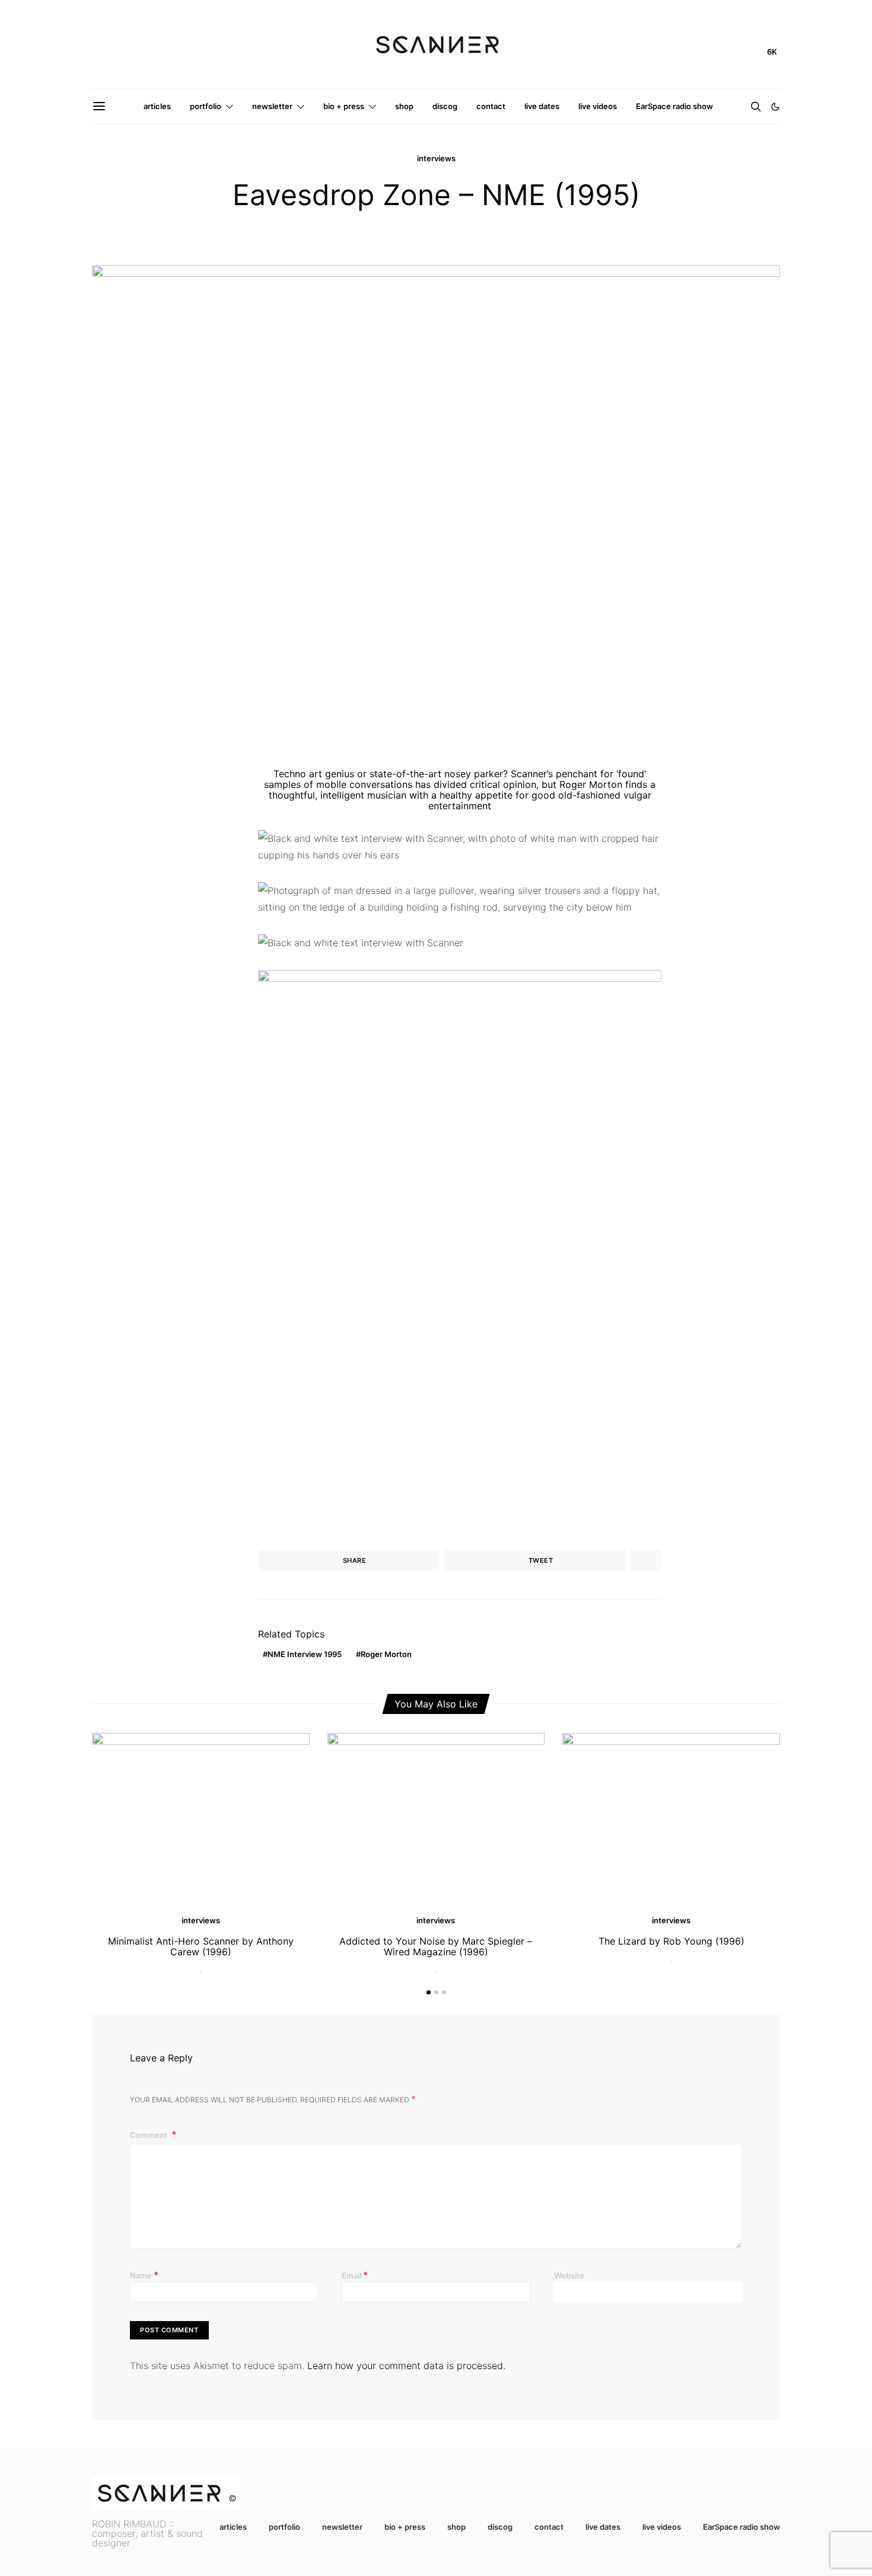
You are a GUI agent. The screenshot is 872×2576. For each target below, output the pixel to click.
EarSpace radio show (674, 106)
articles (157, 106)
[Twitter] (734, 45)
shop (404, 106)
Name (144, 2275)
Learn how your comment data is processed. (406, 2366)
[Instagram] (715, 45)
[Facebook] (753, 45)
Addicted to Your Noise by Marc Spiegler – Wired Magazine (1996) (436, 1946)
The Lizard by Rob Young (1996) (671, 1941)
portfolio (206, 106)
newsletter (272, 106)
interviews (436, 158)
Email (355, 2275)
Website (569, 2275)
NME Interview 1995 (305, 1654)
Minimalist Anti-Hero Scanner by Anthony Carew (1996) (201, 1946)
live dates (542, 106)
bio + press (344, 106)
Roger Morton (386, 1654)
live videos (598, 106)
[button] (775, 107)
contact (491, 106)
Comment (149, 2135)
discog (445, 106)
